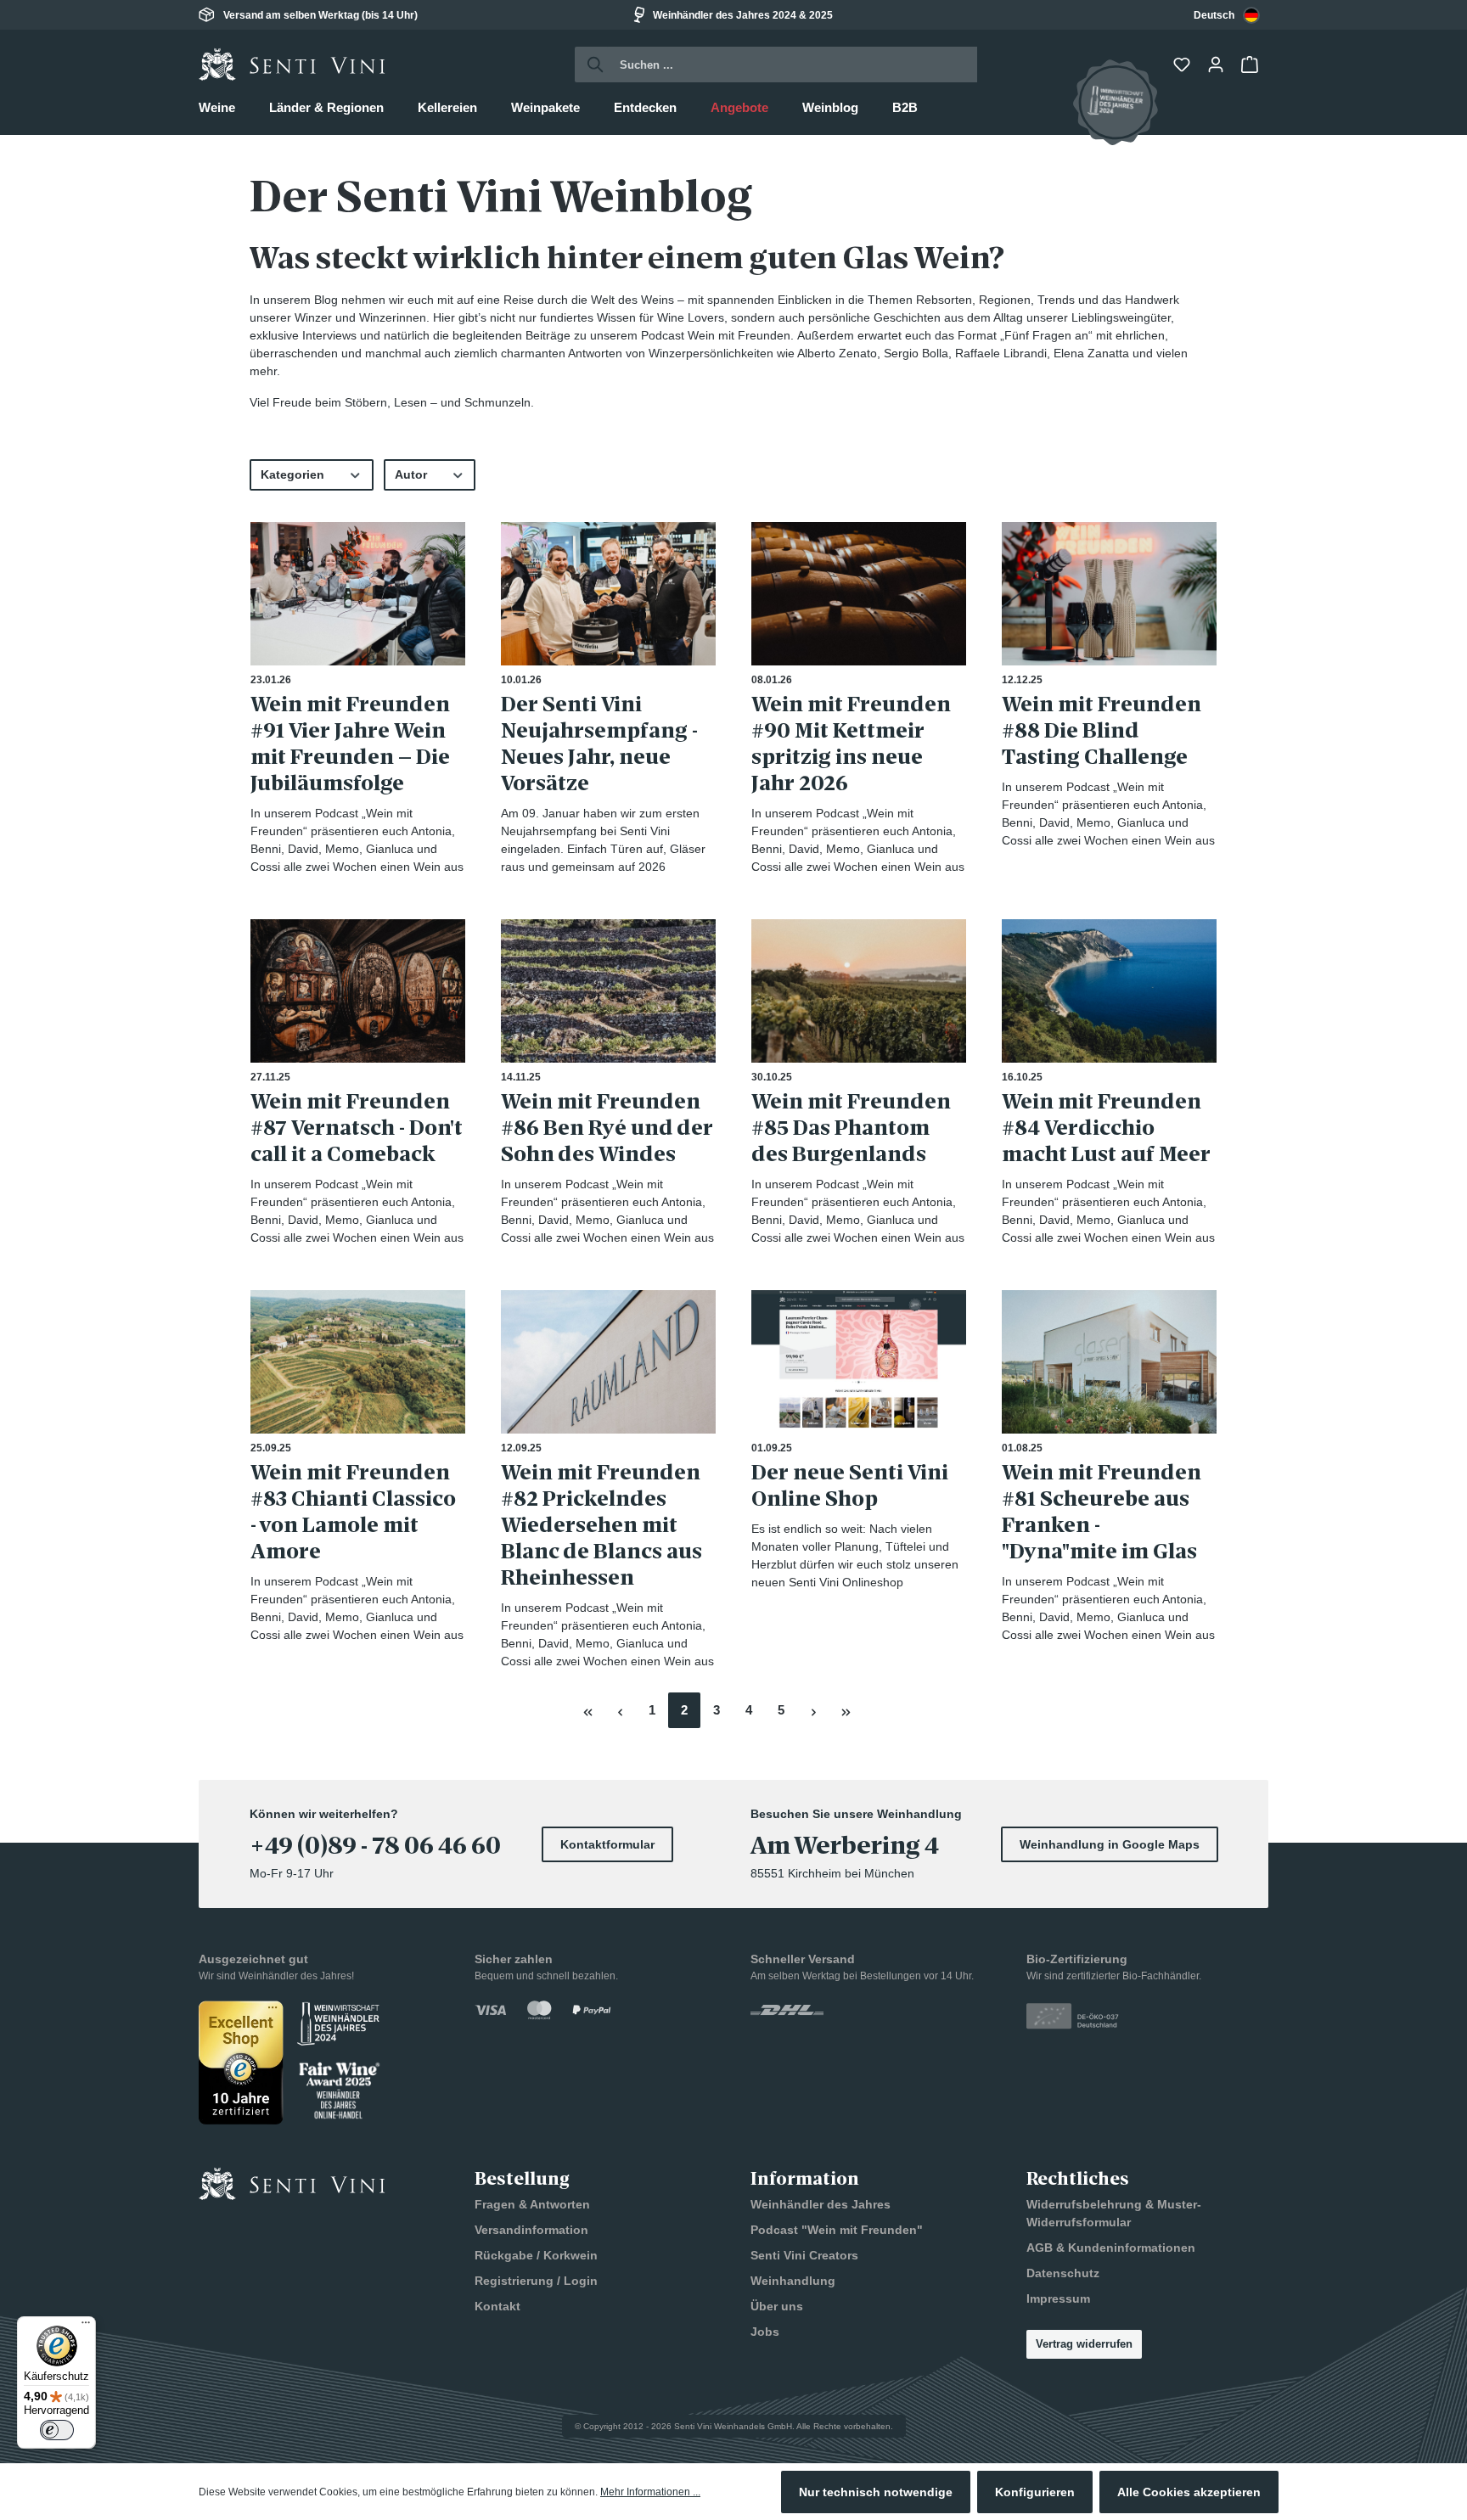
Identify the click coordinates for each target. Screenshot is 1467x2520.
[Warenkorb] (1251, 65)
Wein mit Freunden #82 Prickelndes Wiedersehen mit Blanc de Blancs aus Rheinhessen (601, 1525)
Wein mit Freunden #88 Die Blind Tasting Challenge (1102, 730)
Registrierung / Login (536, 2281)
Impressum (1058, 2298)
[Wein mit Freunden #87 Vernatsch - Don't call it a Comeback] (358, 991)
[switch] (57, 2430)
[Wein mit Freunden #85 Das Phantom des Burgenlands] (859, 991)
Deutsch (1214, 15)
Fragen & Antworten (532, 2204)
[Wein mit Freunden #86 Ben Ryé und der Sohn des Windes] (608, 991)
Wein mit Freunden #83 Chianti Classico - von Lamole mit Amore (353, 1512)
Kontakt (497, 2306)
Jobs (765, 2332)
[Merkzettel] (1183, 65)
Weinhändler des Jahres (821, 2204)
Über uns (777, 2306)
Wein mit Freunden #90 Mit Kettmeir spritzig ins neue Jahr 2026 (851, 744)
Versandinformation (531, 2230)
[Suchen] (590, 65)
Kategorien (292, 474)
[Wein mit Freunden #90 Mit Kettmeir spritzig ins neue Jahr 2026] (859, 594)
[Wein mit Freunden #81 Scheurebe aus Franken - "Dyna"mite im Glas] (1109, 1362)
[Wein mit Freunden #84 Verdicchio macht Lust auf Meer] (1109, 991)
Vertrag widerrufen (1084, 2344)
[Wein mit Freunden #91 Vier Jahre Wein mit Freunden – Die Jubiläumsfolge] (358, 594)
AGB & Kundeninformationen (1111, 2248)
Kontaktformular (607, 1844)
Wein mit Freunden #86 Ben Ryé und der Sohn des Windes (607, 1128)
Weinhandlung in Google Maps (1110, 1844)
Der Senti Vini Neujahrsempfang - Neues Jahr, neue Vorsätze (599, 744)
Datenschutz (1063, 2273)
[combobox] (1227, 15)
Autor (411, 474)
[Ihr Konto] (1217, 65)
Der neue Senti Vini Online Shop (850, 1485)
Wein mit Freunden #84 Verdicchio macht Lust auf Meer (1106, 1128)
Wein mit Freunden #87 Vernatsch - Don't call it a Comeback (357, 1128)
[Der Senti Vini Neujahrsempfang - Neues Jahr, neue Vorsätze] (608, 594)
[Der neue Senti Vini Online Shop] (859, 1362)
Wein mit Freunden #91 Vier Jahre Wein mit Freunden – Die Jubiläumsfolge (350, 744)
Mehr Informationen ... (650, 2492)
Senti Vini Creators (804, 2255)
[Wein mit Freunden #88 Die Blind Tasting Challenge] (1109, 594)
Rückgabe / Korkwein (536, 2255)
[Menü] (86, 2326)
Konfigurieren (1035, 2492)
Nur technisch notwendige (876, 2492)
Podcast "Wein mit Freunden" (837, 2230)
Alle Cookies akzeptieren (1189, 2492)
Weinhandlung (793, 2281)
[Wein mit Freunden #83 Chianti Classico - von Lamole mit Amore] (358, 1362)
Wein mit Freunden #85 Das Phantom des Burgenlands (851, 1128)
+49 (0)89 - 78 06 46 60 (375, 1846)
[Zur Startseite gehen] (292, 65)
